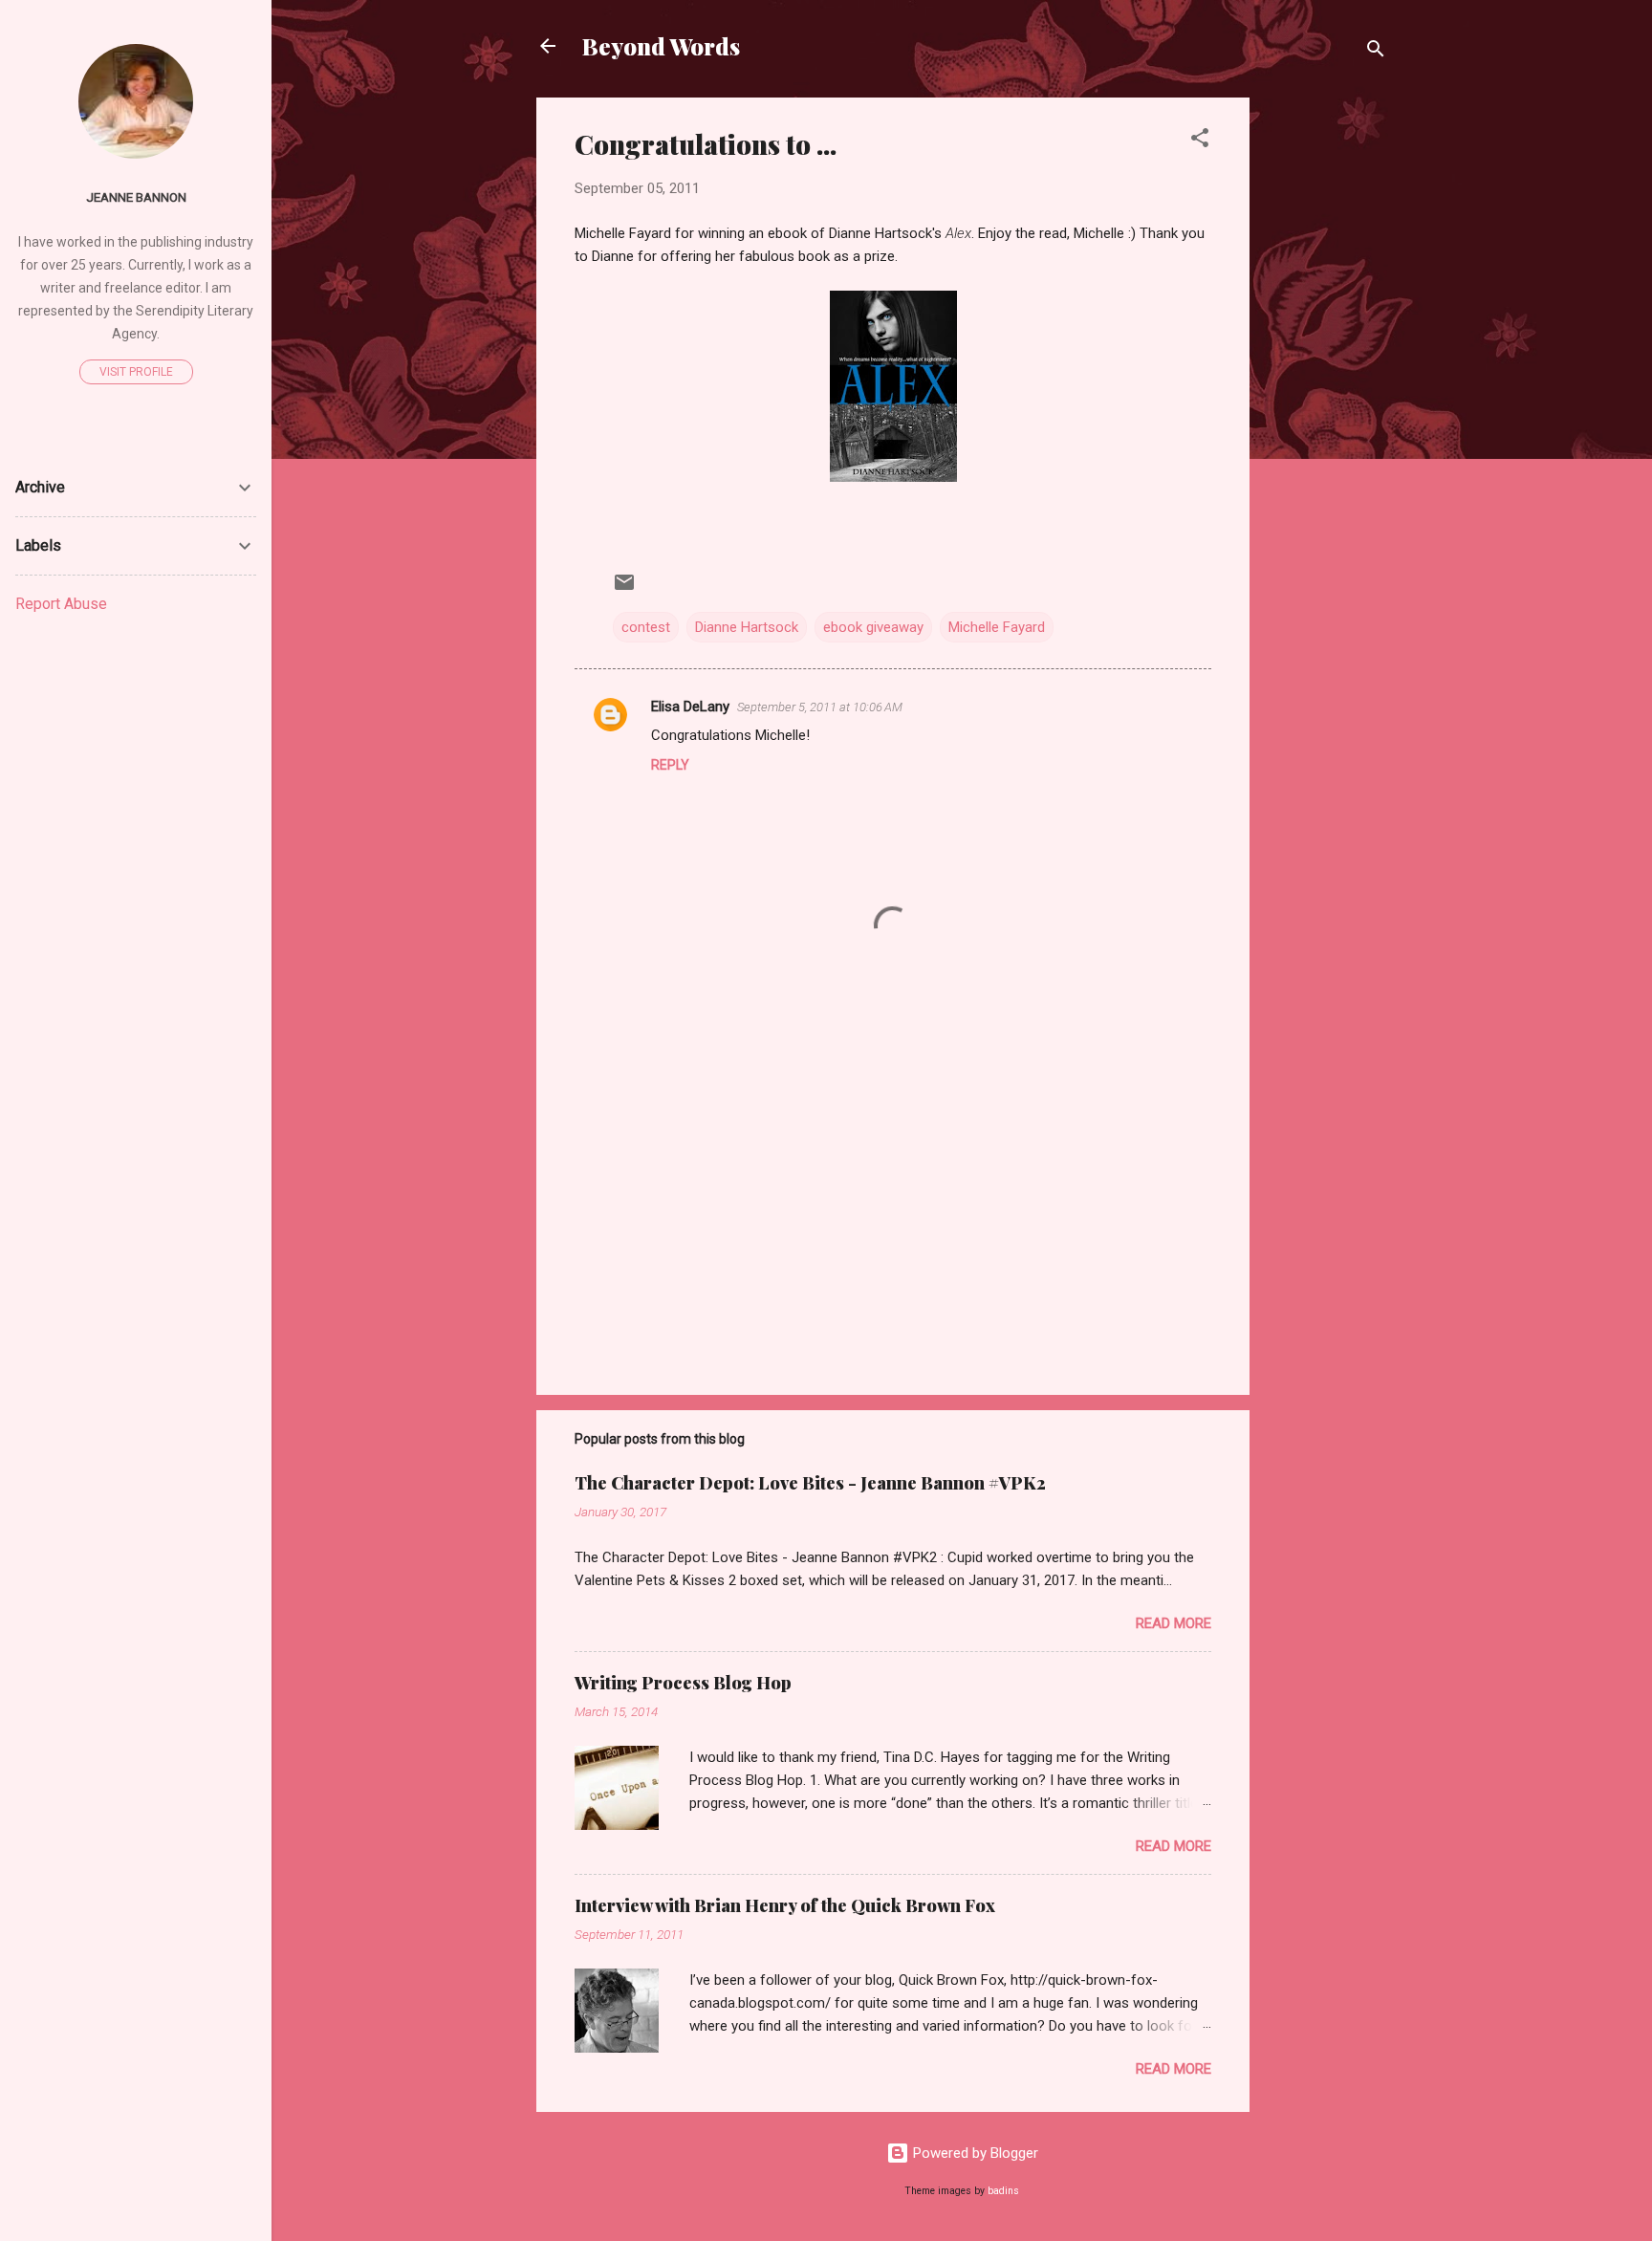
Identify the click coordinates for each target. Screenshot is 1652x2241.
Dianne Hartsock (747, 627)
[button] (1200, 141)
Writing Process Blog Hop (683, 1683)
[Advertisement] (1326, 384)
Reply (670, 765)
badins (1003, 2191)
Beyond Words (661, 46)
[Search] (1376, 52)
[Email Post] (624, 589)
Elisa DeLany (690, 707)
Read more (1174, 1623)
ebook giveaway (873, 627)
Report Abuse (61, 604)
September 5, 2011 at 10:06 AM (820, 707)
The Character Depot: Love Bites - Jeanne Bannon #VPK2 (810, 1483)
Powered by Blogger (974, 2153)
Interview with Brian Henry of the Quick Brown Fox (785, 1905)
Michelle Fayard (997, 627)
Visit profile (136, 372)
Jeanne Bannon (136, 197)
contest (646, 627)
